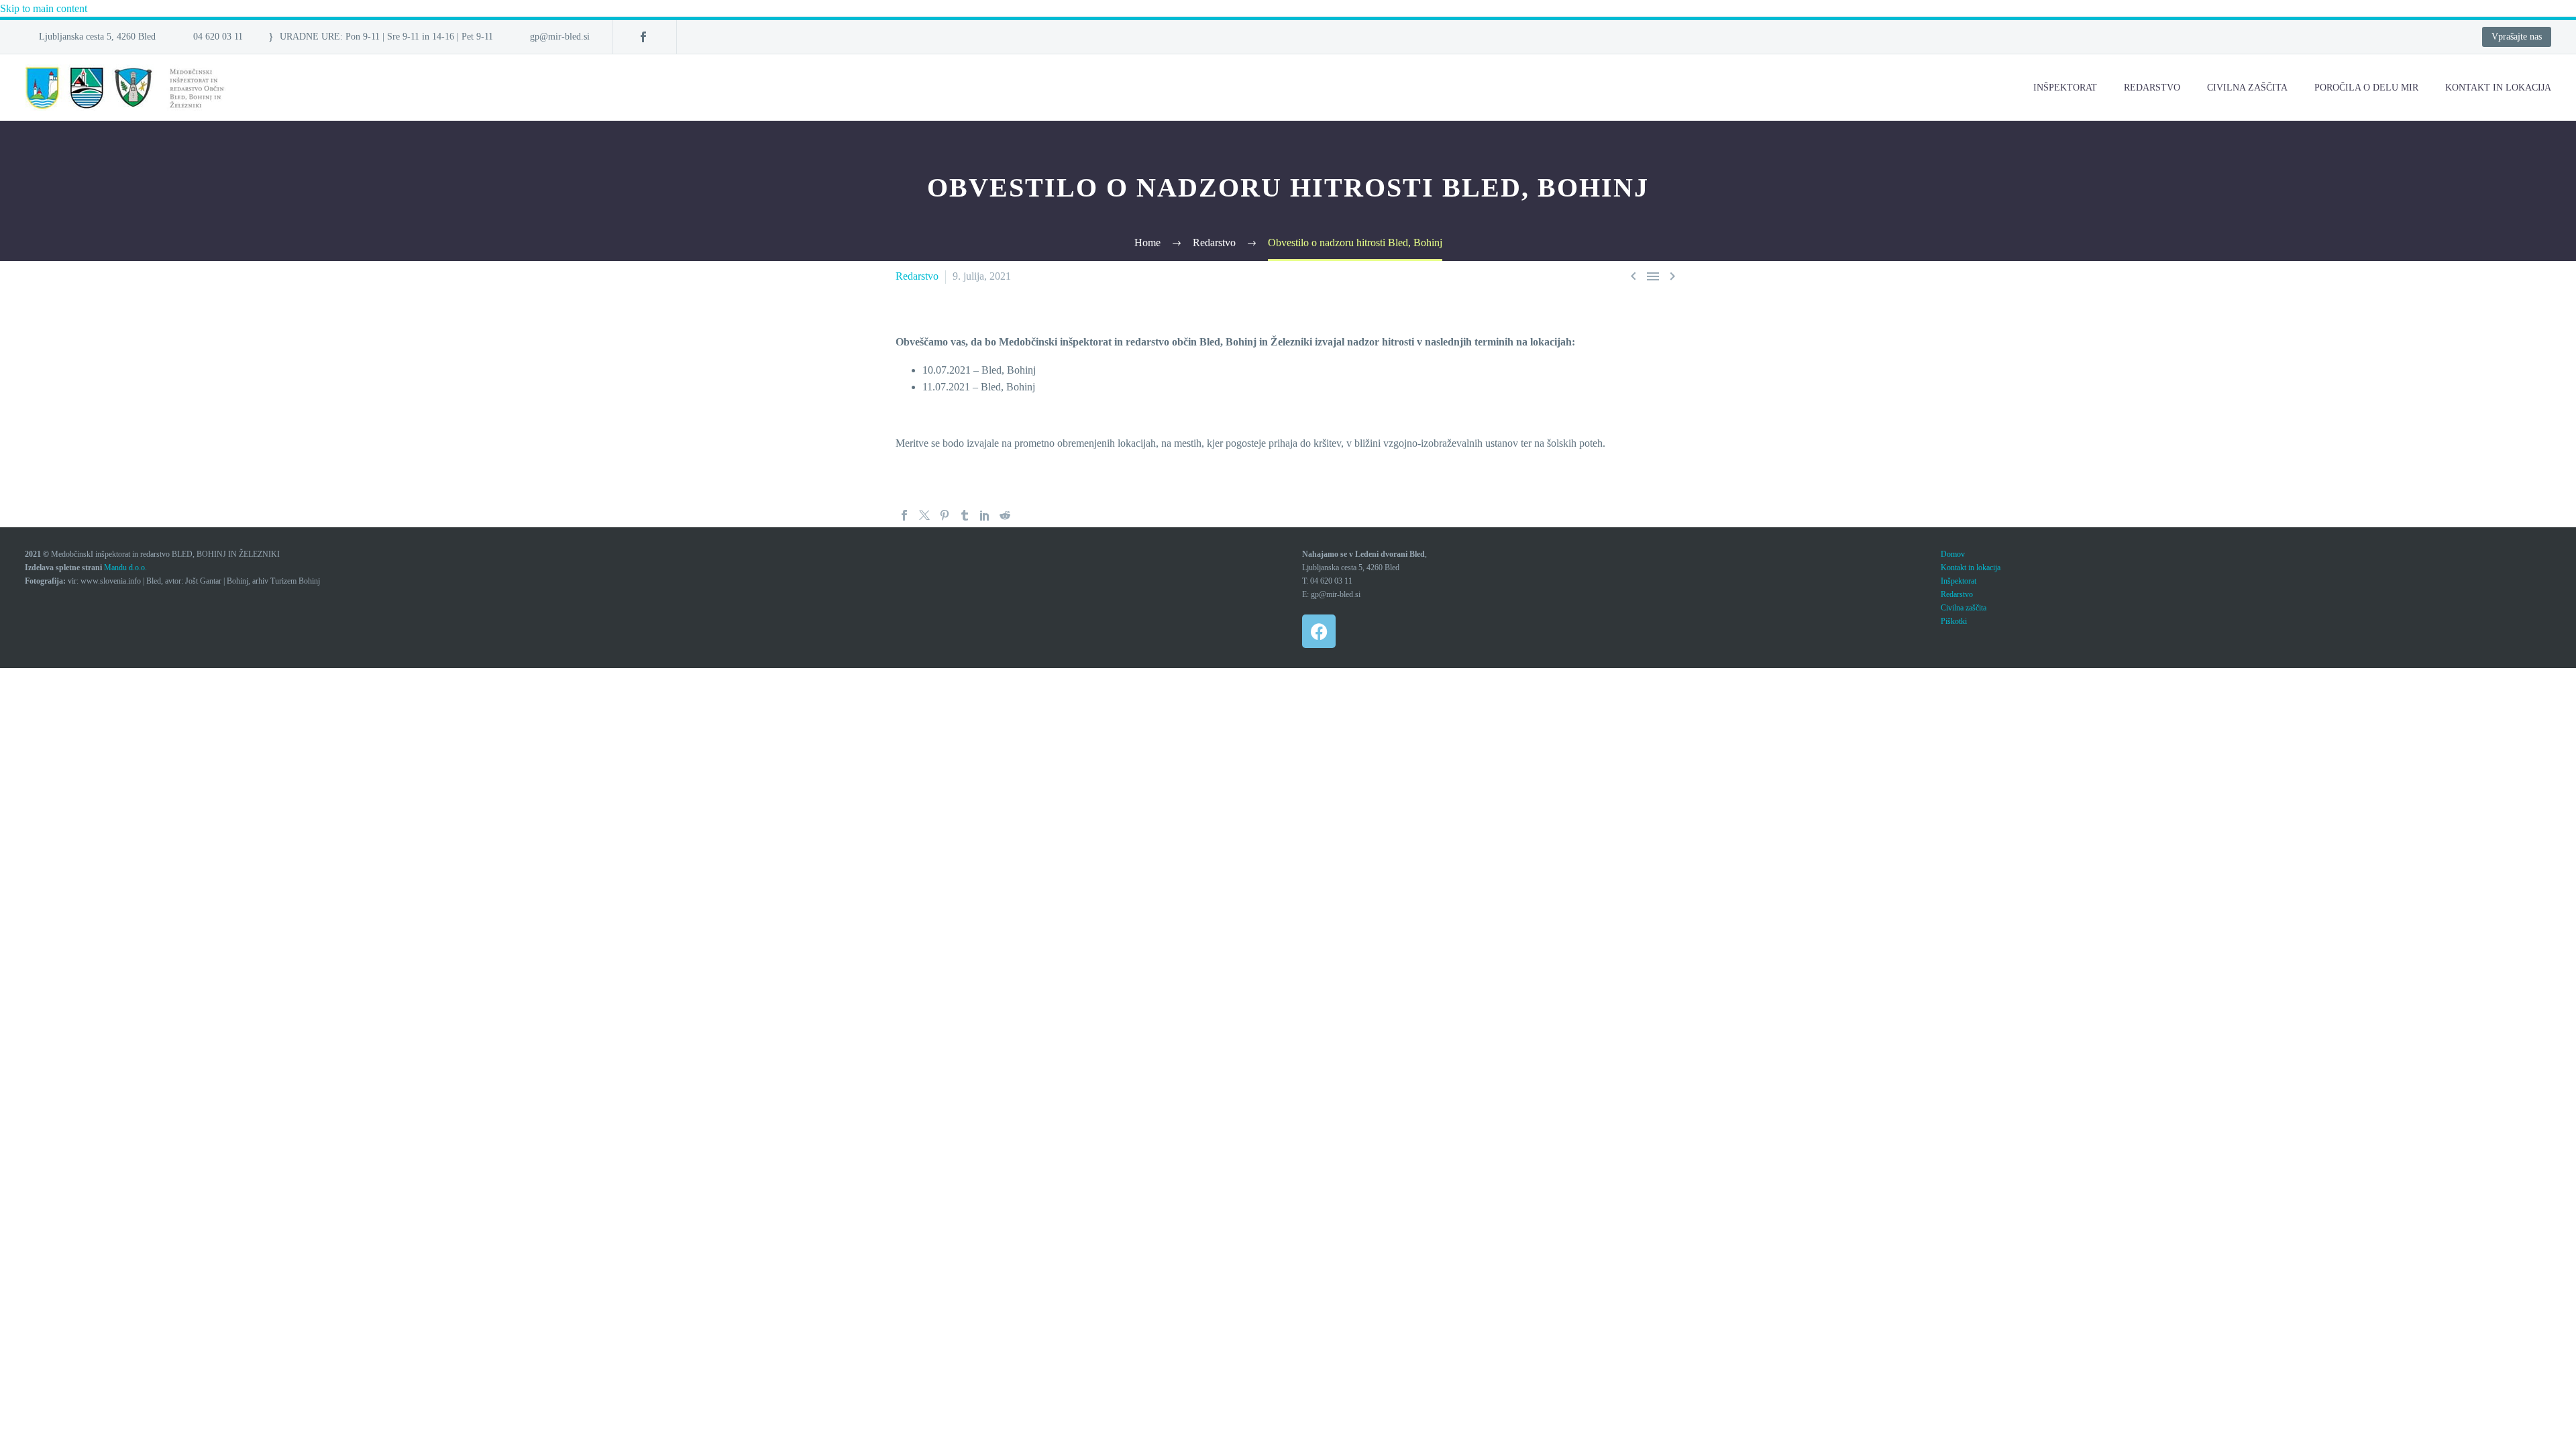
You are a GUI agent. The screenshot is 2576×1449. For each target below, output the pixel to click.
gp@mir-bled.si (560, 37)
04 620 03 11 (218, 37)
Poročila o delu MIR (2366, 88)
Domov (1953, 554)
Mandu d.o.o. (125, 568)
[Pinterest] (945, 515)
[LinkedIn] (985, 515)
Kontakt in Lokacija (2498, 88)
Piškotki (1954, 621)
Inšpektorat (2065, 88)
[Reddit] (1005, 515)
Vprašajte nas (2517, 37)
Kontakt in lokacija (1971, 568)
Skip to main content (44, 8)
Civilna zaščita (2247, 88)
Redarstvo (2152, 88)
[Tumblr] (965, 515)
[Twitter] (924, 515)
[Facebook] (643, 37)
